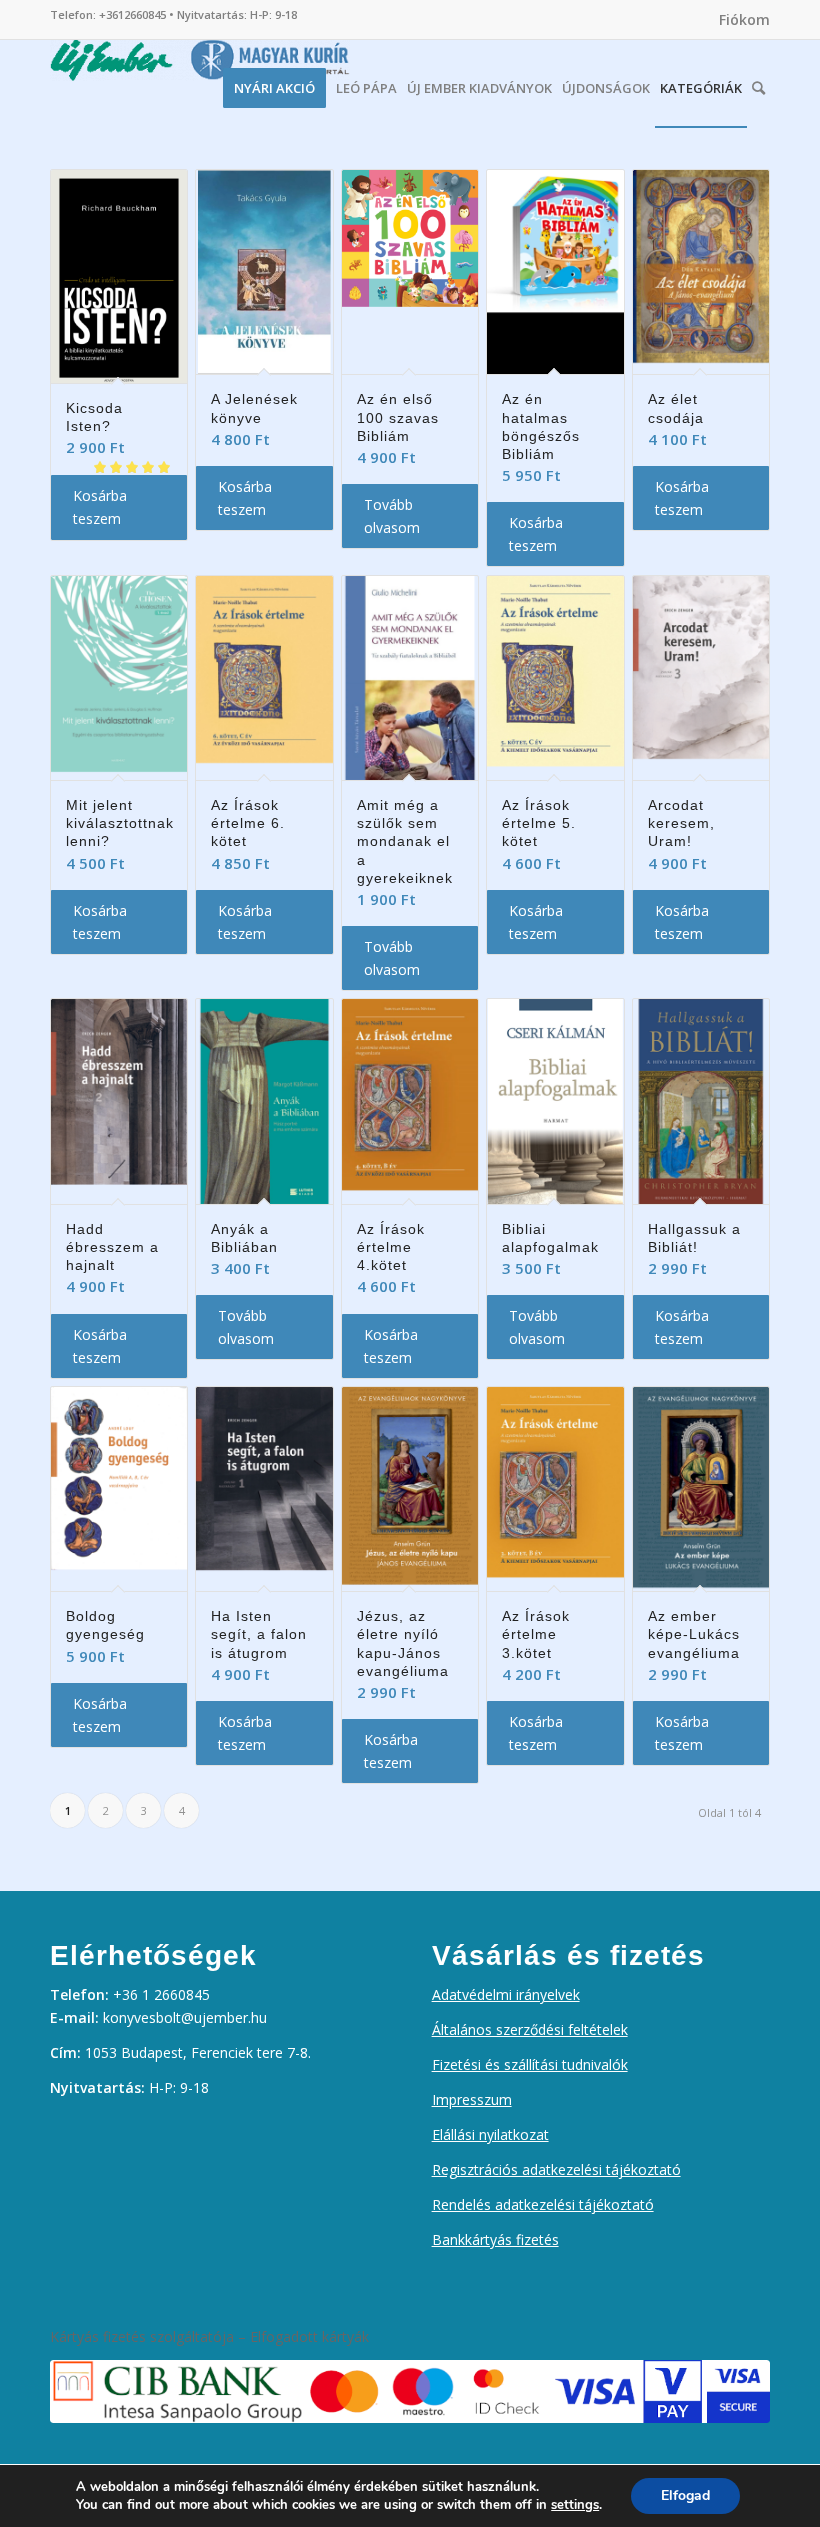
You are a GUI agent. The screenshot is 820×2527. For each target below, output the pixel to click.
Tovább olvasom (392, 516)
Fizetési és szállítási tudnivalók (530, 2064)
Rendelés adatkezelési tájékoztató (543, 2204)
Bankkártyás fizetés (495, 2239)
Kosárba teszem (100, 507)
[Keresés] (758, 83)
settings (575, 2505)
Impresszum (472, 2099)
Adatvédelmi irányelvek (506, 1994)
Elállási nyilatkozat (490, 2134)
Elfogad (685, 2495)
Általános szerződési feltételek (530, 2029)
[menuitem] (739, 20)
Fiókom (744, 19)
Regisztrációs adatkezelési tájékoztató (556, 2169)
